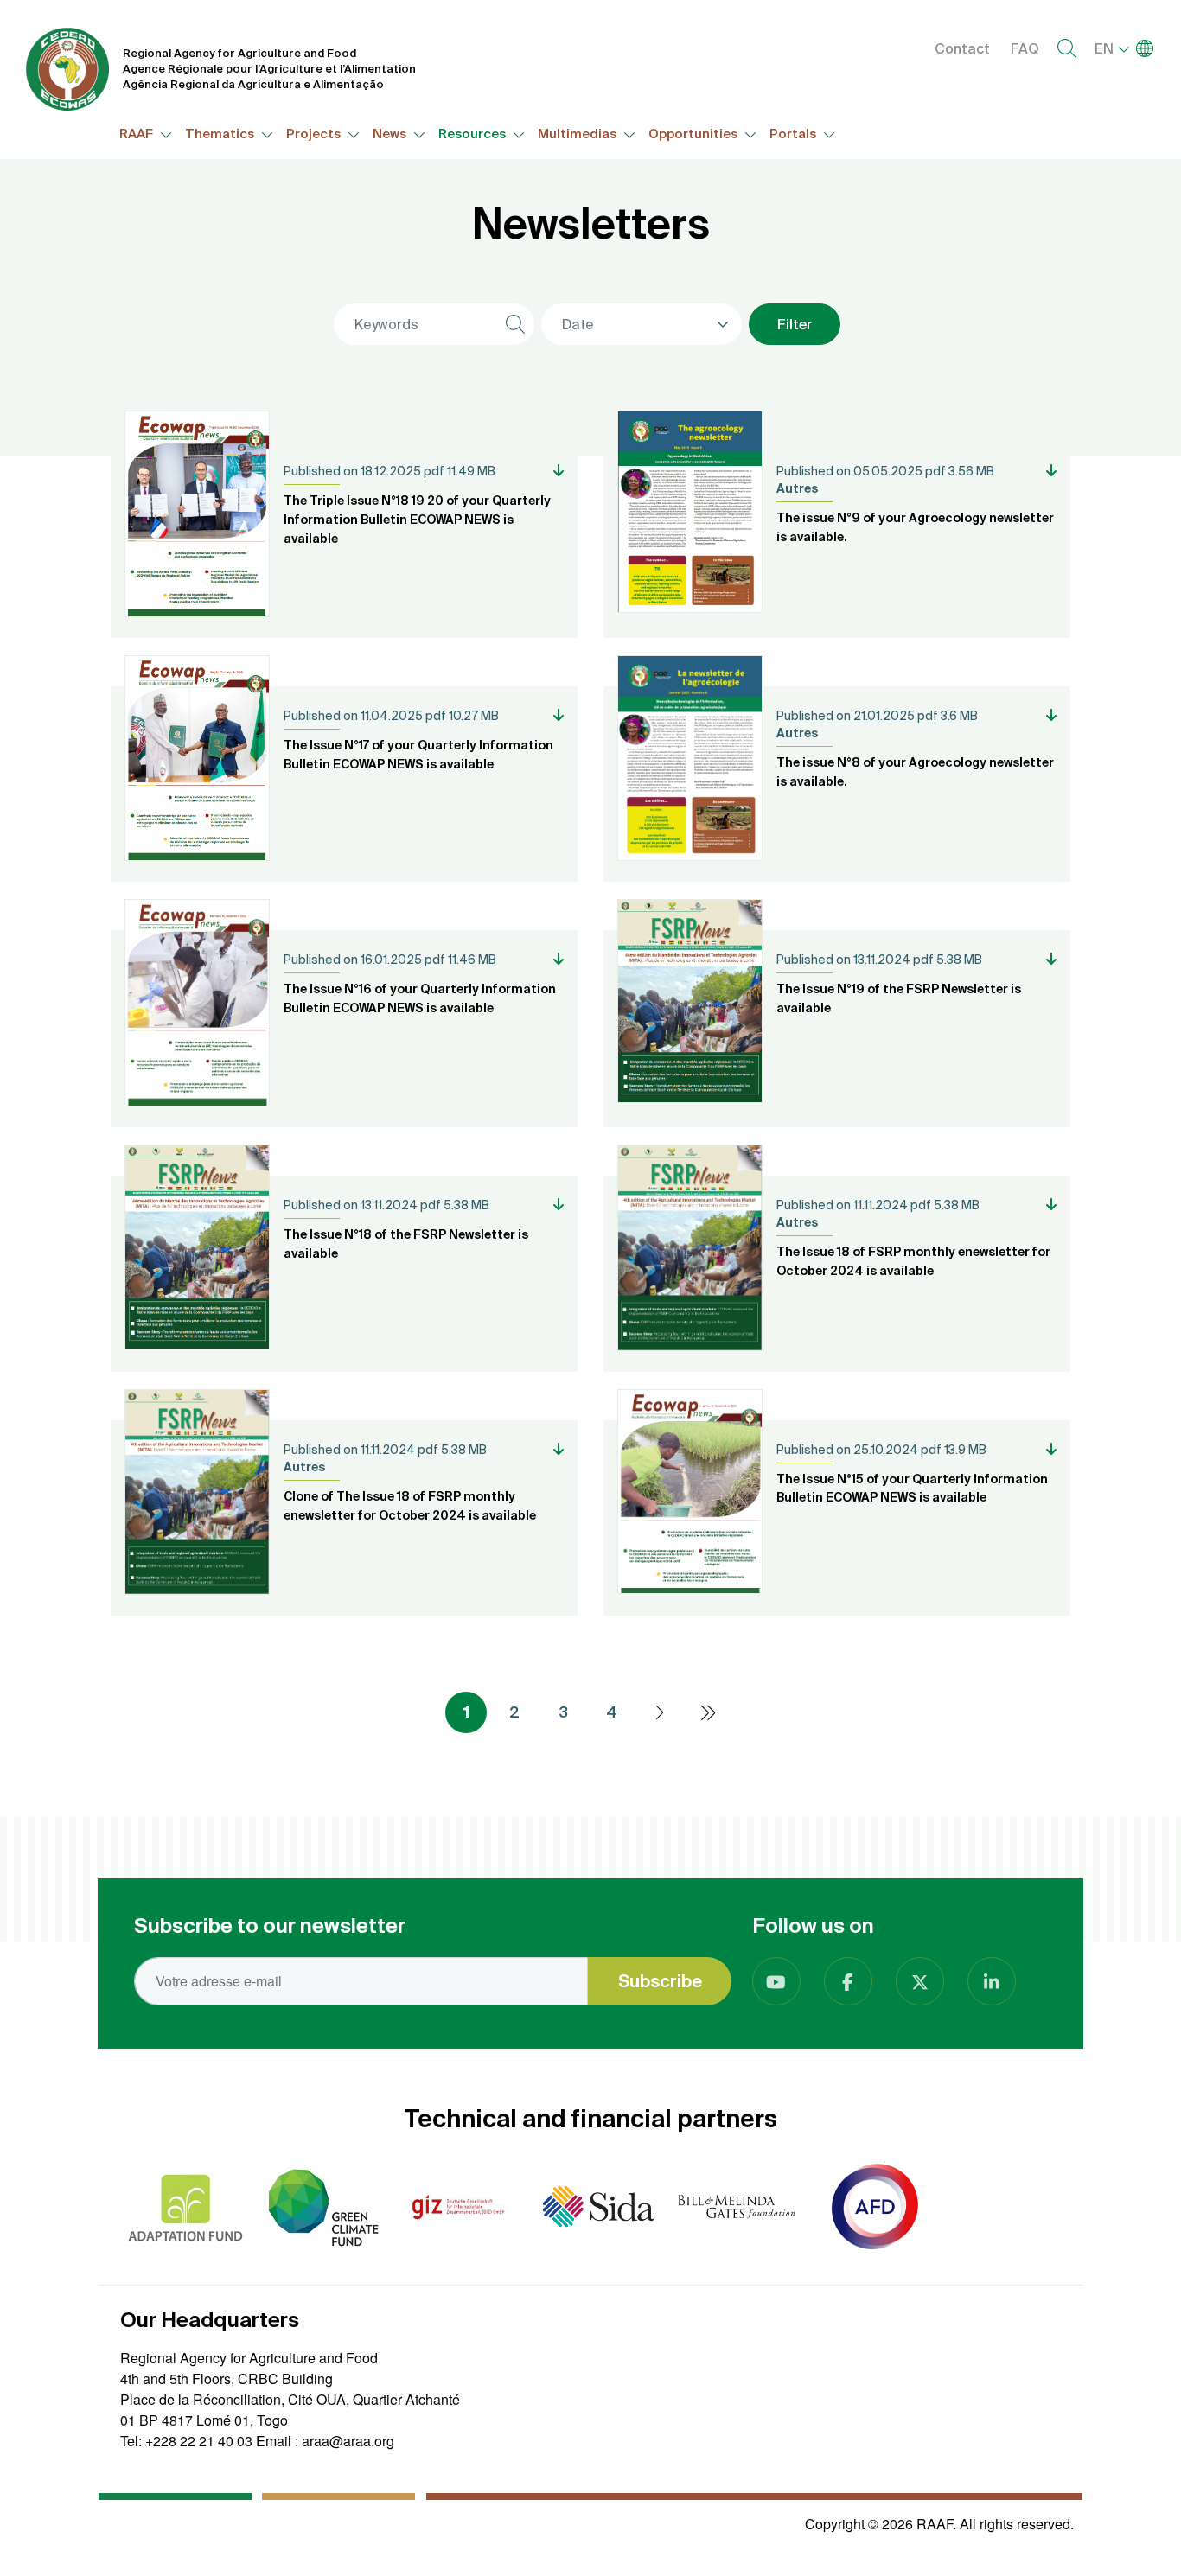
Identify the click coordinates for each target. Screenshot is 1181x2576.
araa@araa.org (348, 2441)
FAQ (1025, 48)
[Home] (67, 69)
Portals (794, 134)
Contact (962, 48)
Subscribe (660, 1981)
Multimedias (578, 134)
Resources (473, 134)
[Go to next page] (660, 1712)
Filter (795, 324)
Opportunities (694, 134)
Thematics (221, 134)
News (391, 134)
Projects (315, 134)
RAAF (137, 134)
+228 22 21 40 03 (199, 2441)
